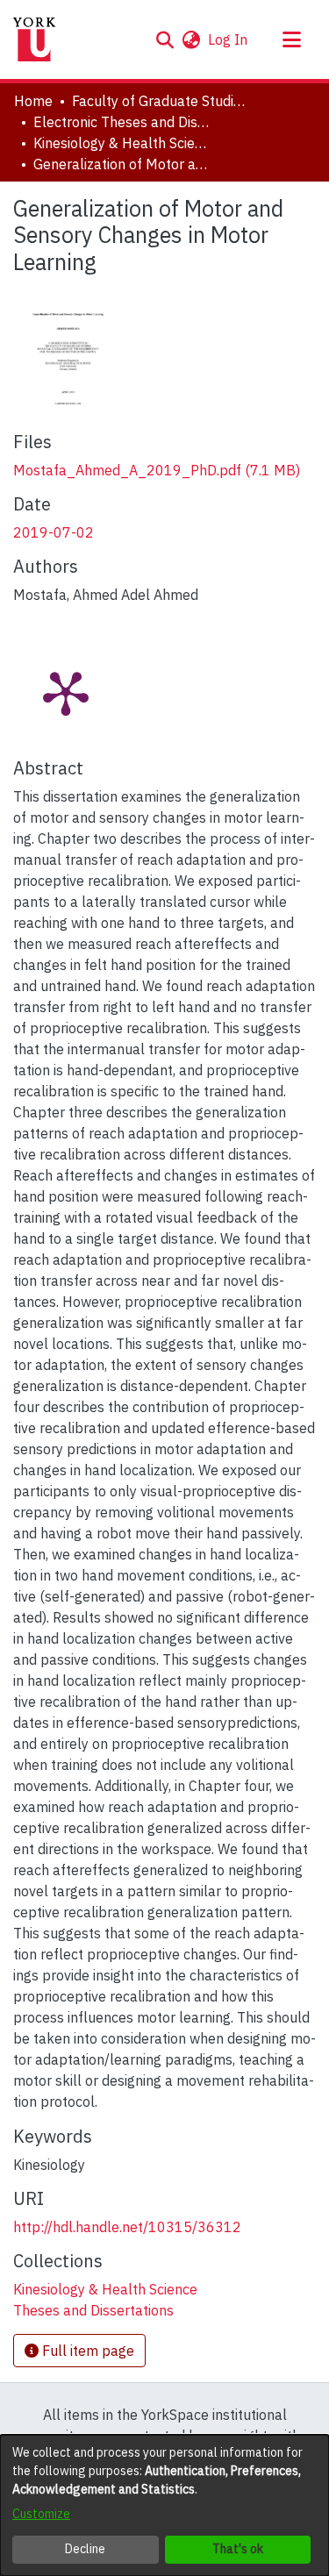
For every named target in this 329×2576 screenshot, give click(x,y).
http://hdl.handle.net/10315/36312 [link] (127, 2227)
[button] (164, 39)
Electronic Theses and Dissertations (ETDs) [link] (121, 122)
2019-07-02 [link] (54, 532)
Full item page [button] (86, 2351)
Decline (85, 2549)
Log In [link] (229, 39)
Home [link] (33, 101)
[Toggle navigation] (291, 39)
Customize (41, 2514)
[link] (157, 470)
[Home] (34, 39)
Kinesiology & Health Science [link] (121, 143)
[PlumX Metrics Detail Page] (66, 692)
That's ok (238, 2549)
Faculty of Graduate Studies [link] (160, 101)
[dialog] (164, 2505)
